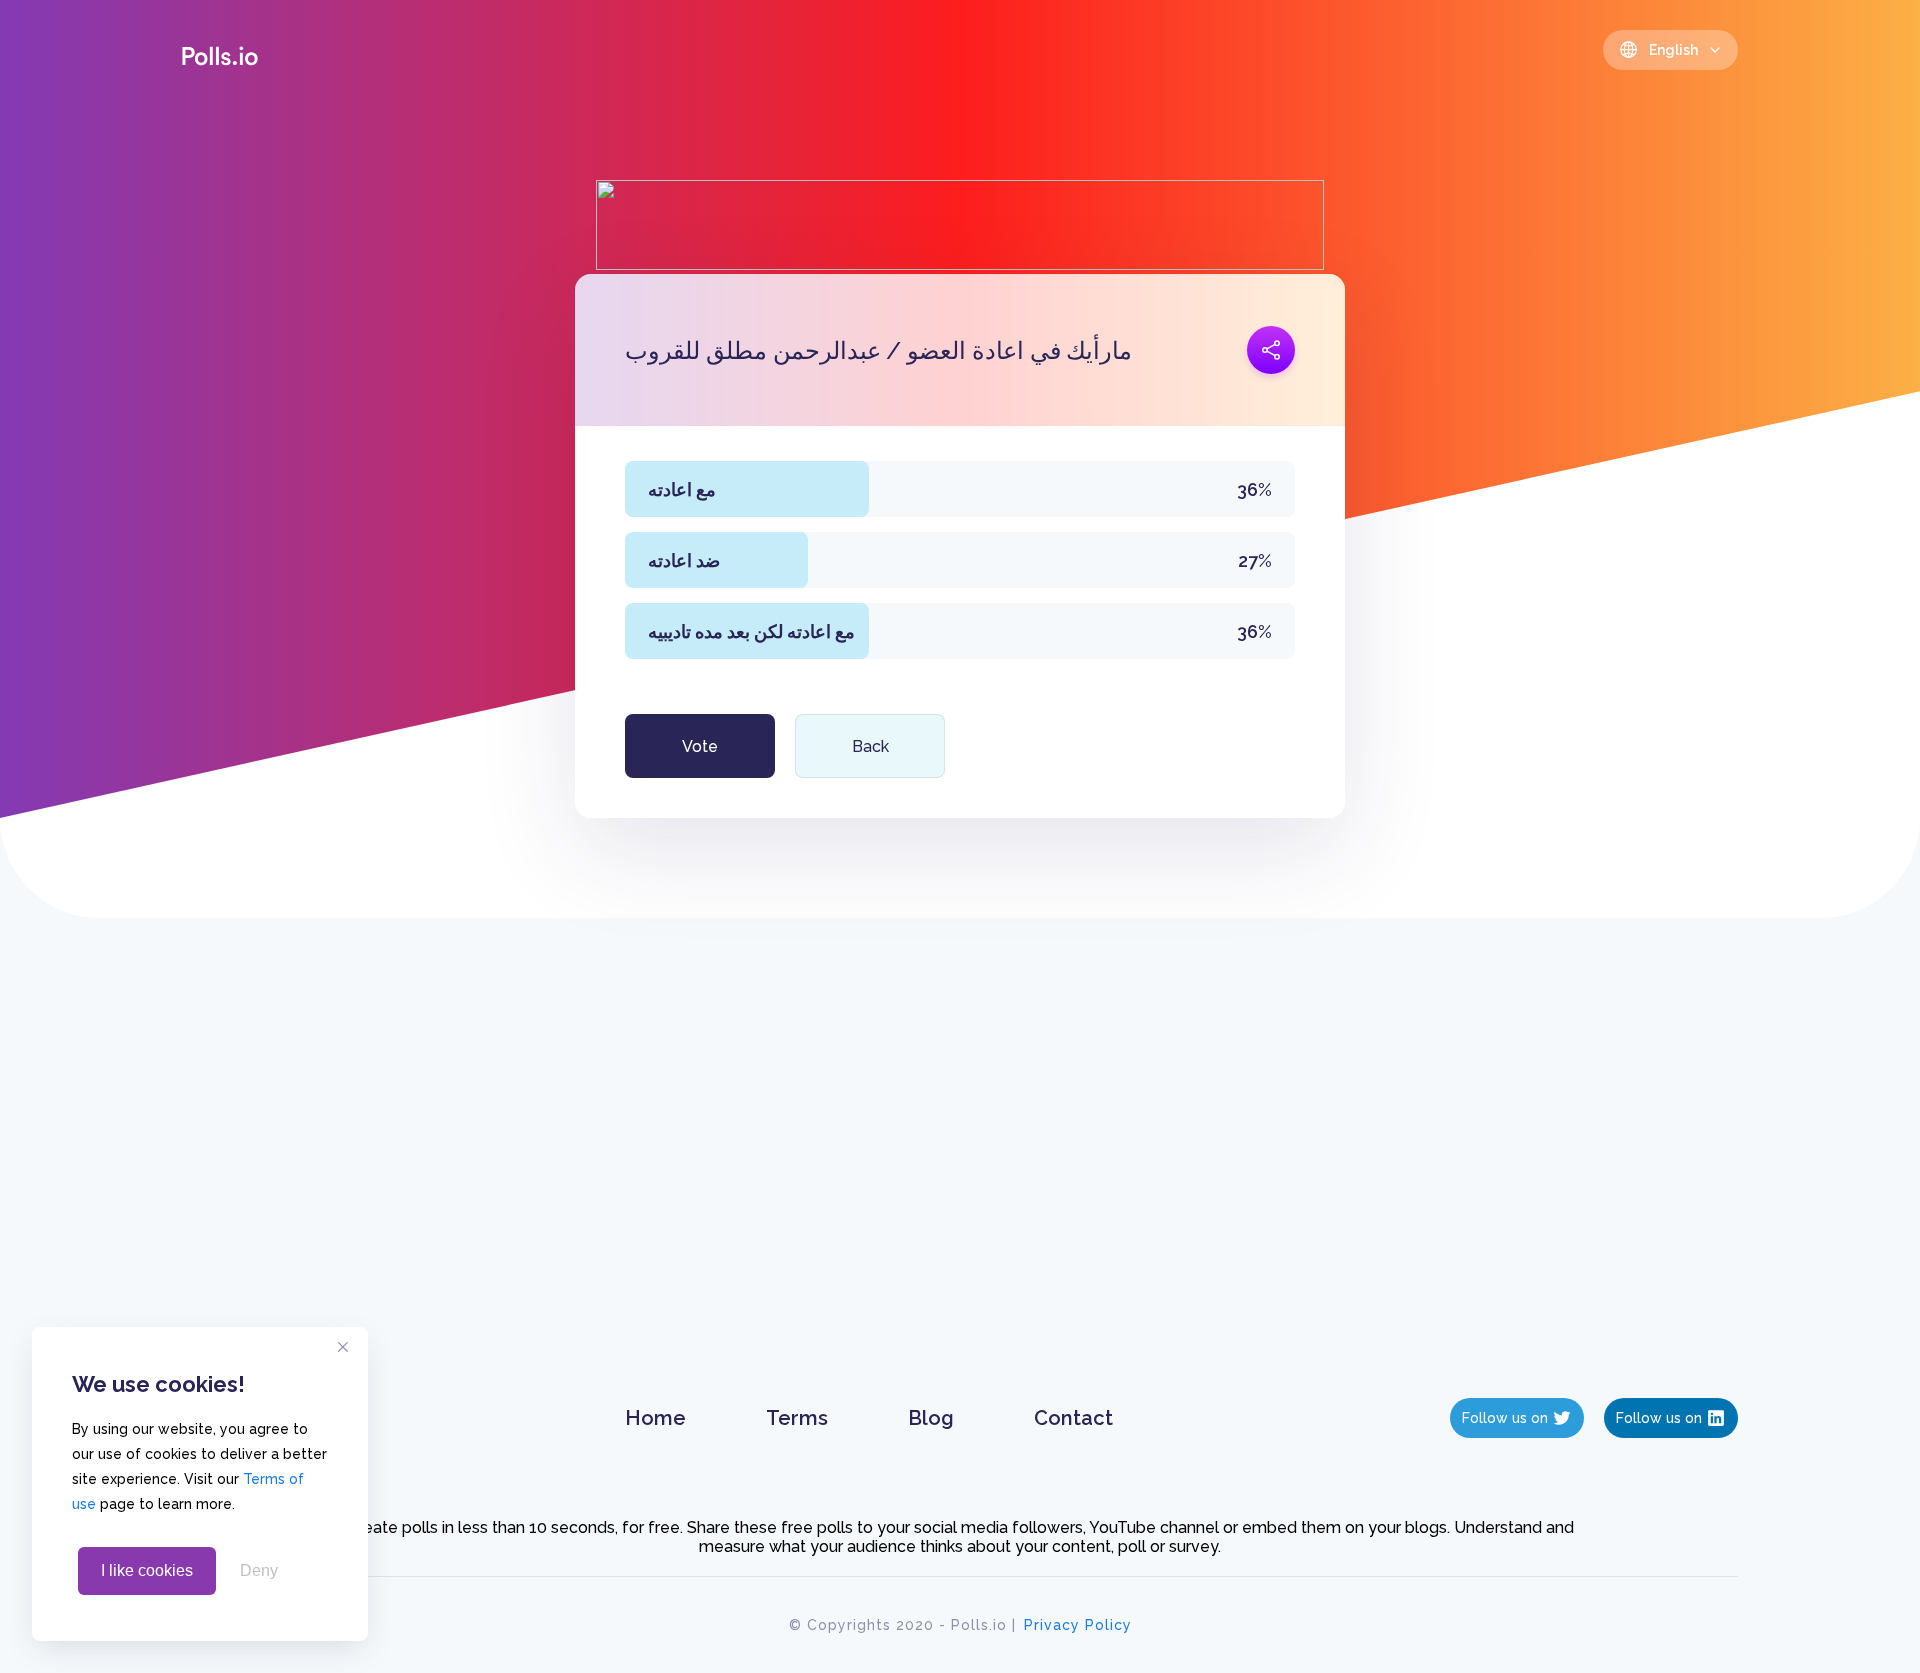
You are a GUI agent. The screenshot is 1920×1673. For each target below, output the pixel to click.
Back (870, 746)
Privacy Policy (1078, 1625)
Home (655, 1418)
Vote (700, 746)
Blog (931, 1418)
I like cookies (147, 1570)
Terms (797, 1418)
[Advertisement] (960, 1178)
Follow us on (1505, 1418)
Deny (259, 1570)
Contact (1073, 1418)
